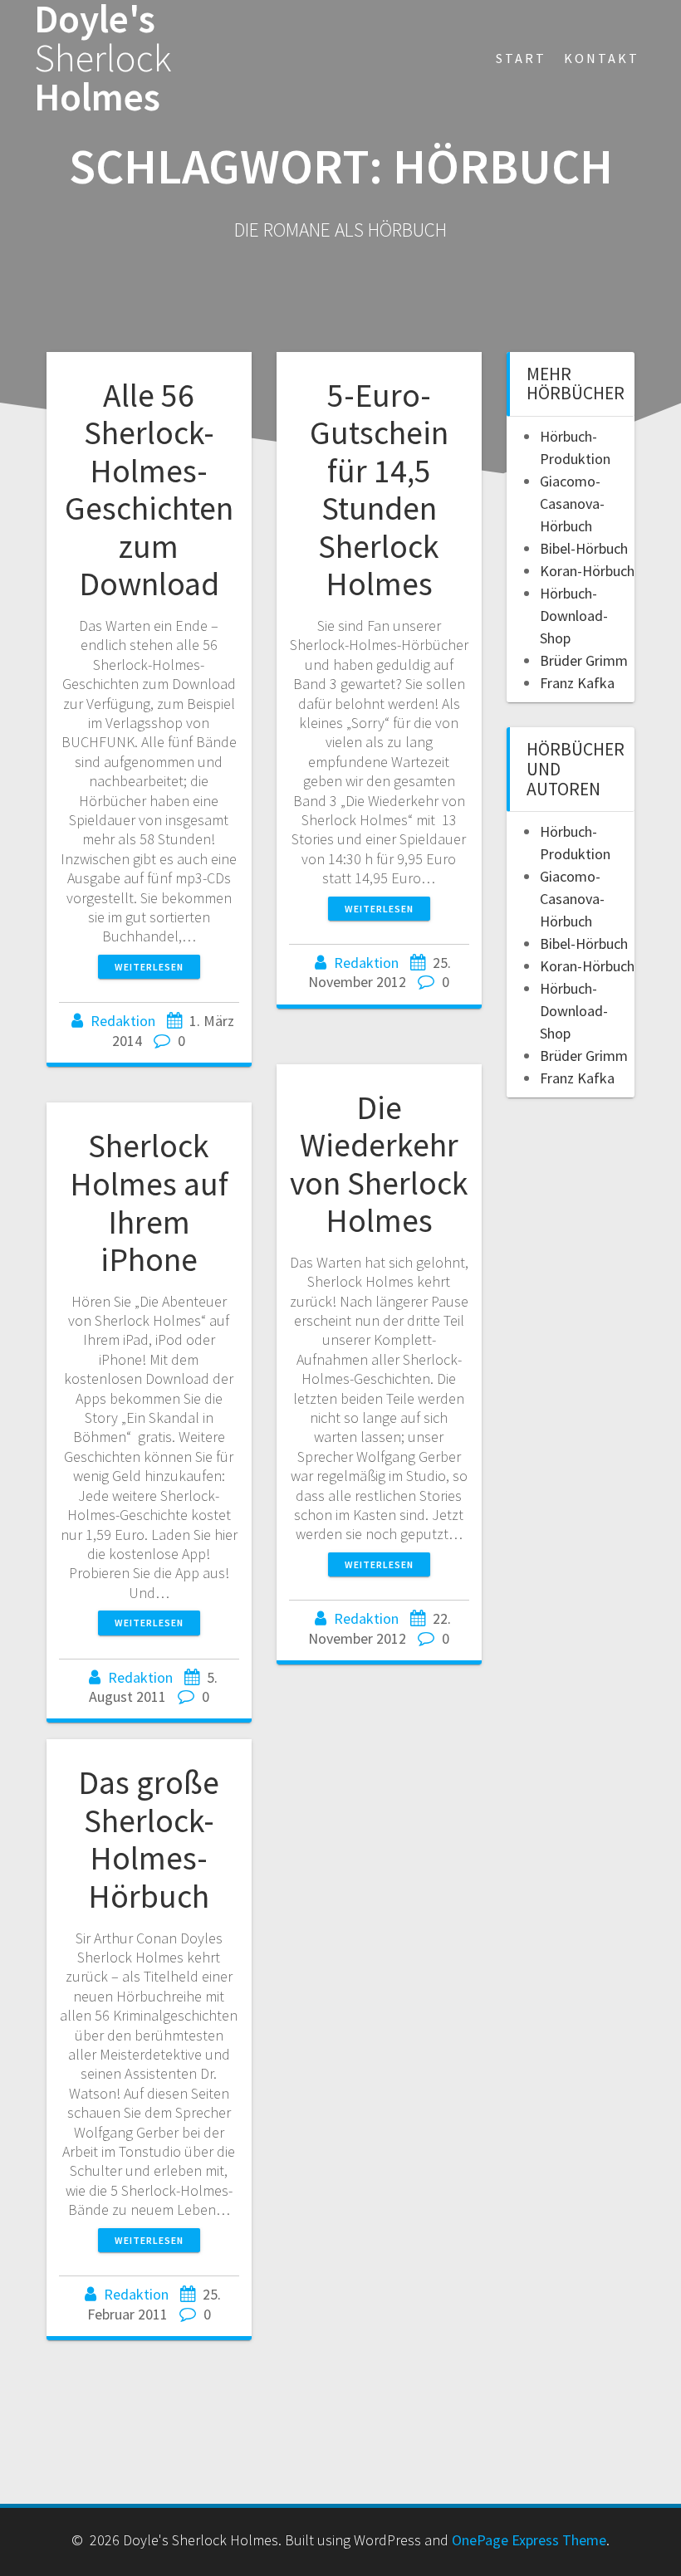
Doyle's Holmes (103, 58)
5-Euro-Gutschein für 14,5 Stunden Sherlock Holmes (379, 490)
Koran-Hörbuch (587, 571)
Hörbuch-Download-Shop (574, 616)
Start (521, 58)
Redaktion (123, 1021)
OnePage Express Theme (529, 2540)
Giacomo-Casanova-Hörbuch (572, 503)
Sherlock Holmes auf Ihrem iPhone (149, 1202)
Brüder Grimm (584, 660)
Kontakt (602, 58)
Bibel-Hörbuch (584, 548)
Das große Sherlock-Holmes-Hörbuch (149, 1839)
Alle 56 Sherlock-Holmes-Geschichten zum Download (149, 490)
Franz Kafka (577, 683)
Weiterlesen (149, 967)
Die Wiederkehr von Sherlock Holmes (379, 1164)
